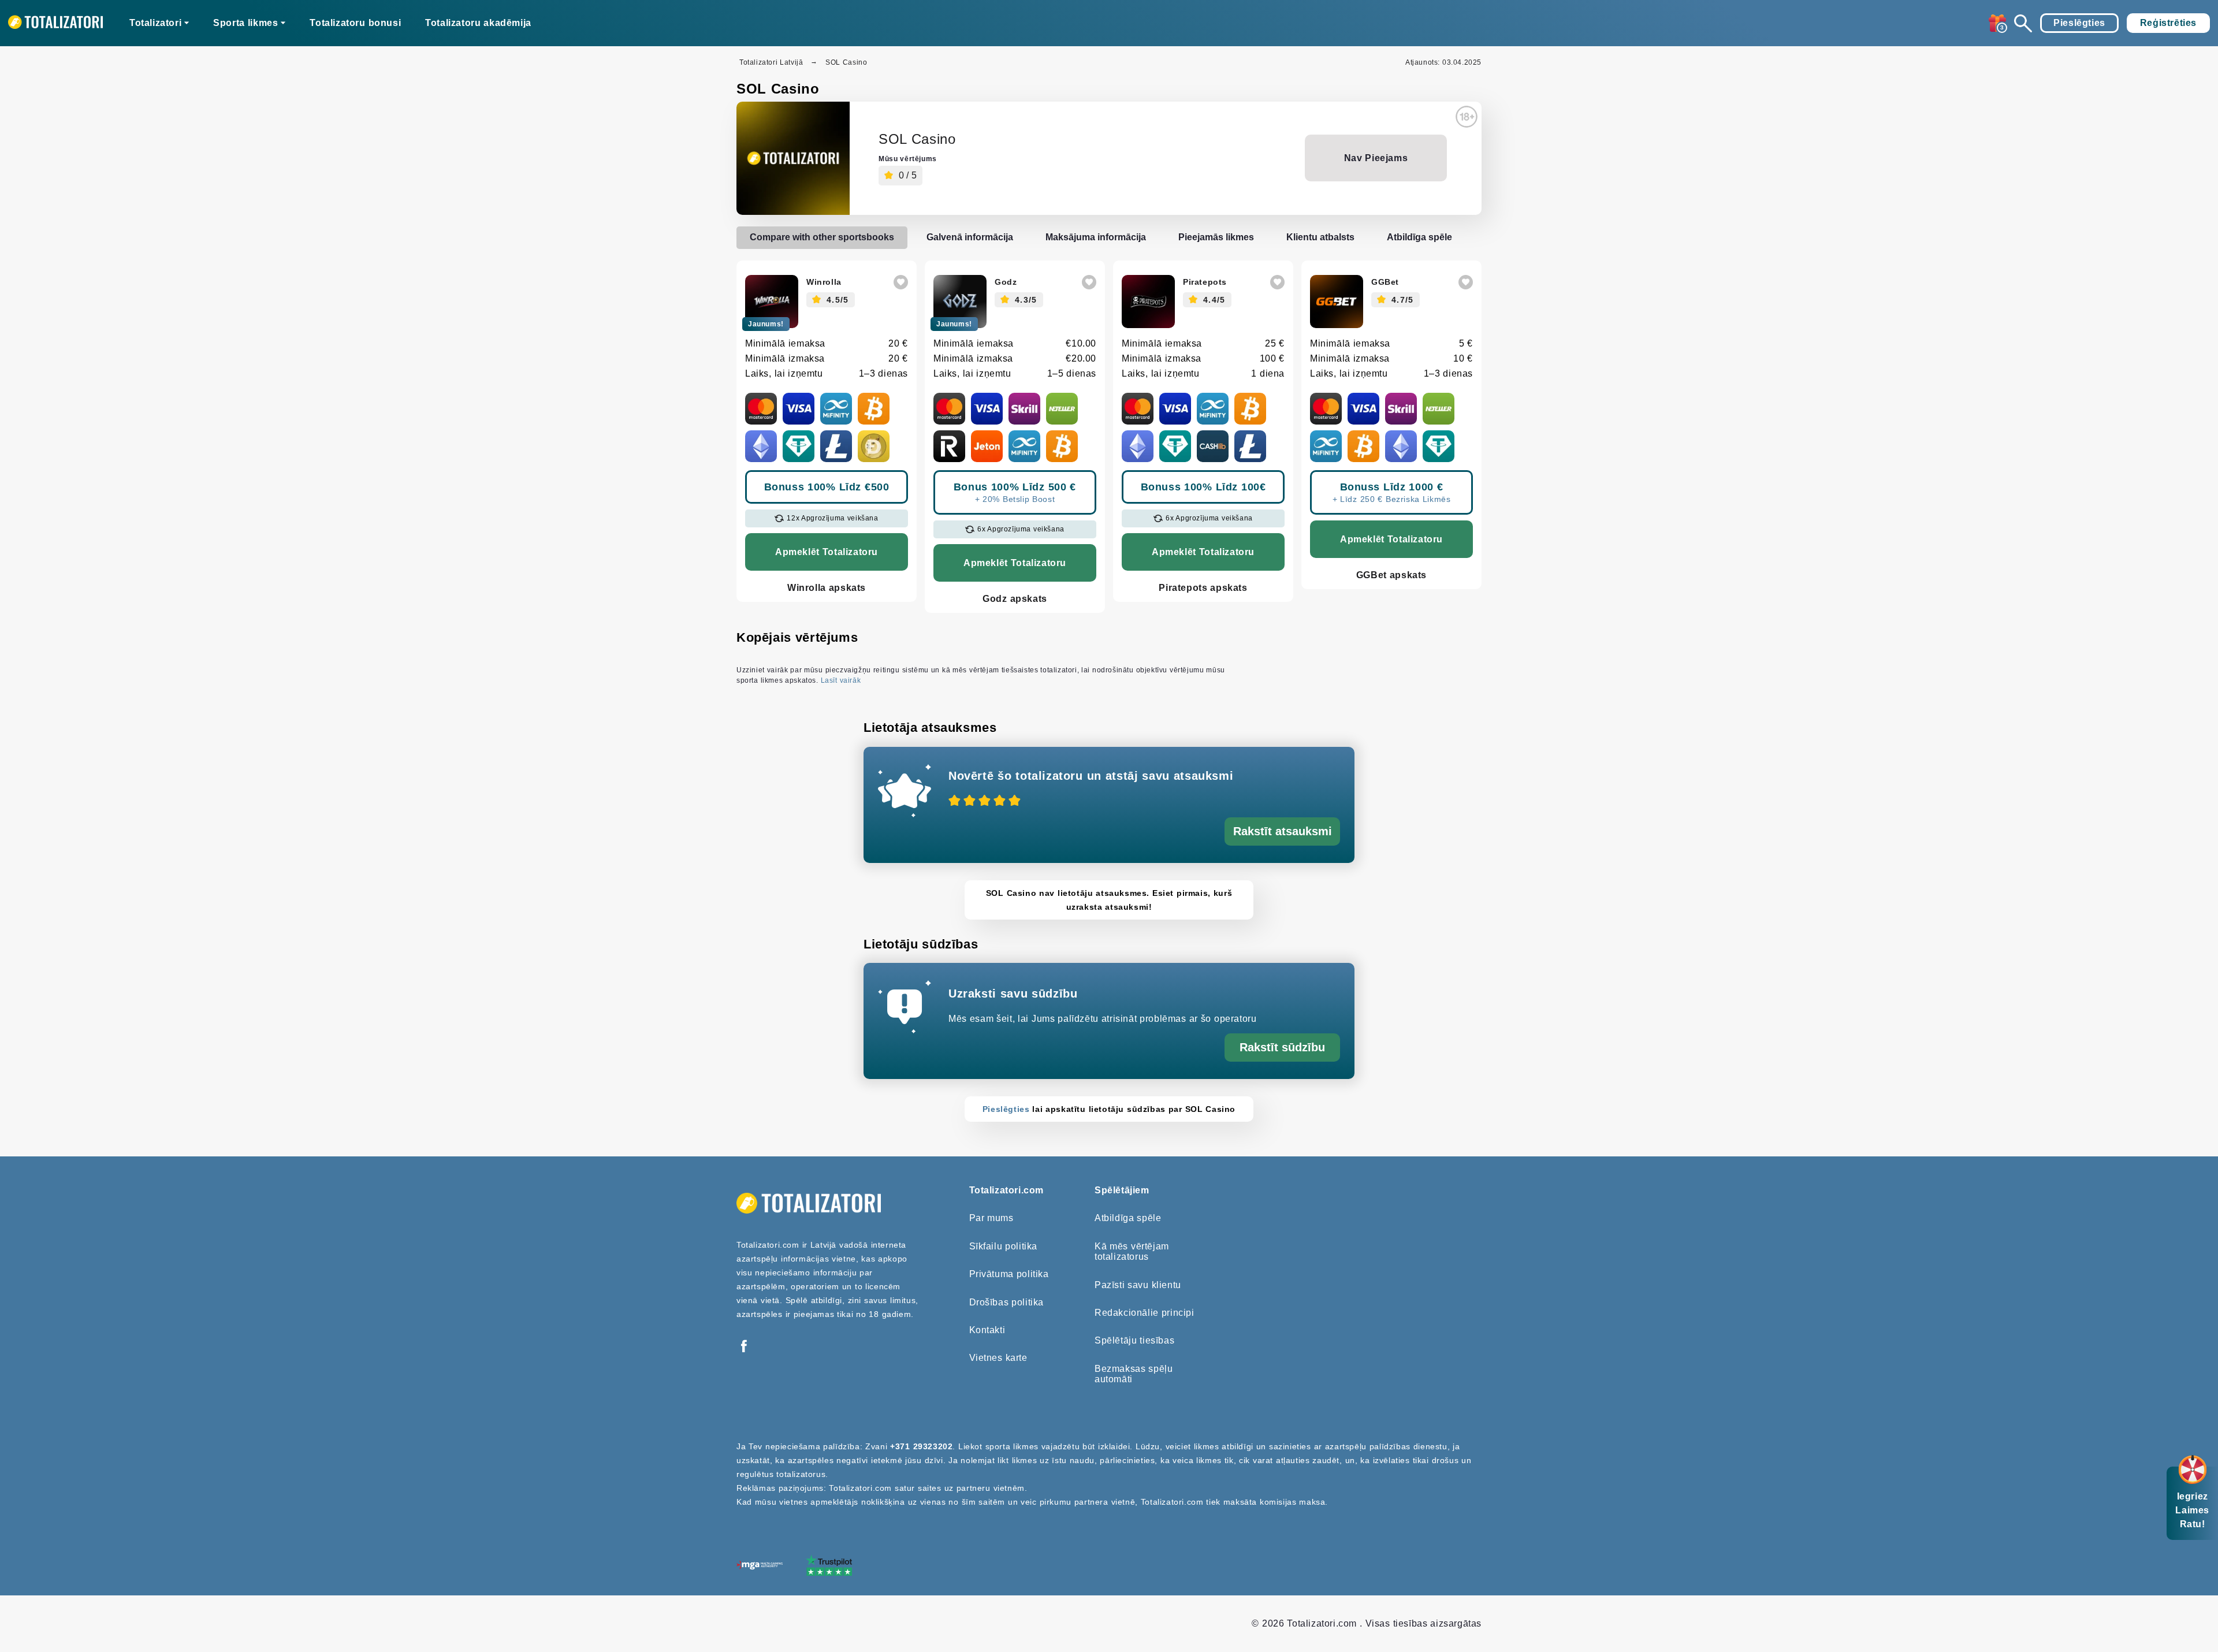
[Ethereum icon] (761, 446)
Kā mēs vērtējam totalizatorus (1132, 1251)
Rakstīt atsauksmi (1283, 831)
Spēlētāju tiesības (1134, 1340)
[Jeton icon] (987, 446)
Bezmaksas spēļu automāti (1134, 1374)
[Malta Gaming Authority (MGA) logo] (760, 1566)
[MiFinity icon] (836, 409)
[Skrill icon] (1024, 409)
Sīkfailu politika (1004, 1246)
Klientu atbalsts (1320, 237)
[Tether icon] (799, 446)
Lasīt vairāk (841, 680)
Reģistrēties (2168, 23)
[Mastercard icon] (761, 409)
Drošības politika (1007, 1302)
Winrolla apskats (827, 588)
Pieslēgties (2079, 23)
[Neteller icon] (1062, 409)
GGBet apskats (1391, 575)
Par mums (991, 1218)
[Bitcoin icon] (874, 409)
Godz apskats (1015, 599)
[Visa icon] (799, 409)
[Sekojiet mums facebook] (744, 1347)
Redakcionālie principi (1145, 1313)
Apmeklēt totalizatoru (827, 552)
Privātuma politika (1009, 1274)
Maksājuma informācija (1096, 237)
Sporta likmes (245, 23)
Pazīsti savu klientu (1138, 1285)
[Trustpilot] (829, 1567)
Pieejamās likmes (1216, 237)
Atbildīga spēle (1419, 237)
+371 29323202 (921, 1446)
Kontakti (987, 1330)
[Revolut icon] (949, 446)
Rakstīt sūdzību (1282, 1047)
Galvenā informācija (970, 237)
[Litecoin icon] (836, 446)
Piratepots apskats (1203, 588)
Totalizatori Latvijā (771, 62)
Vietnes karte (998, 1358)
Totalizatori (155, 23)
